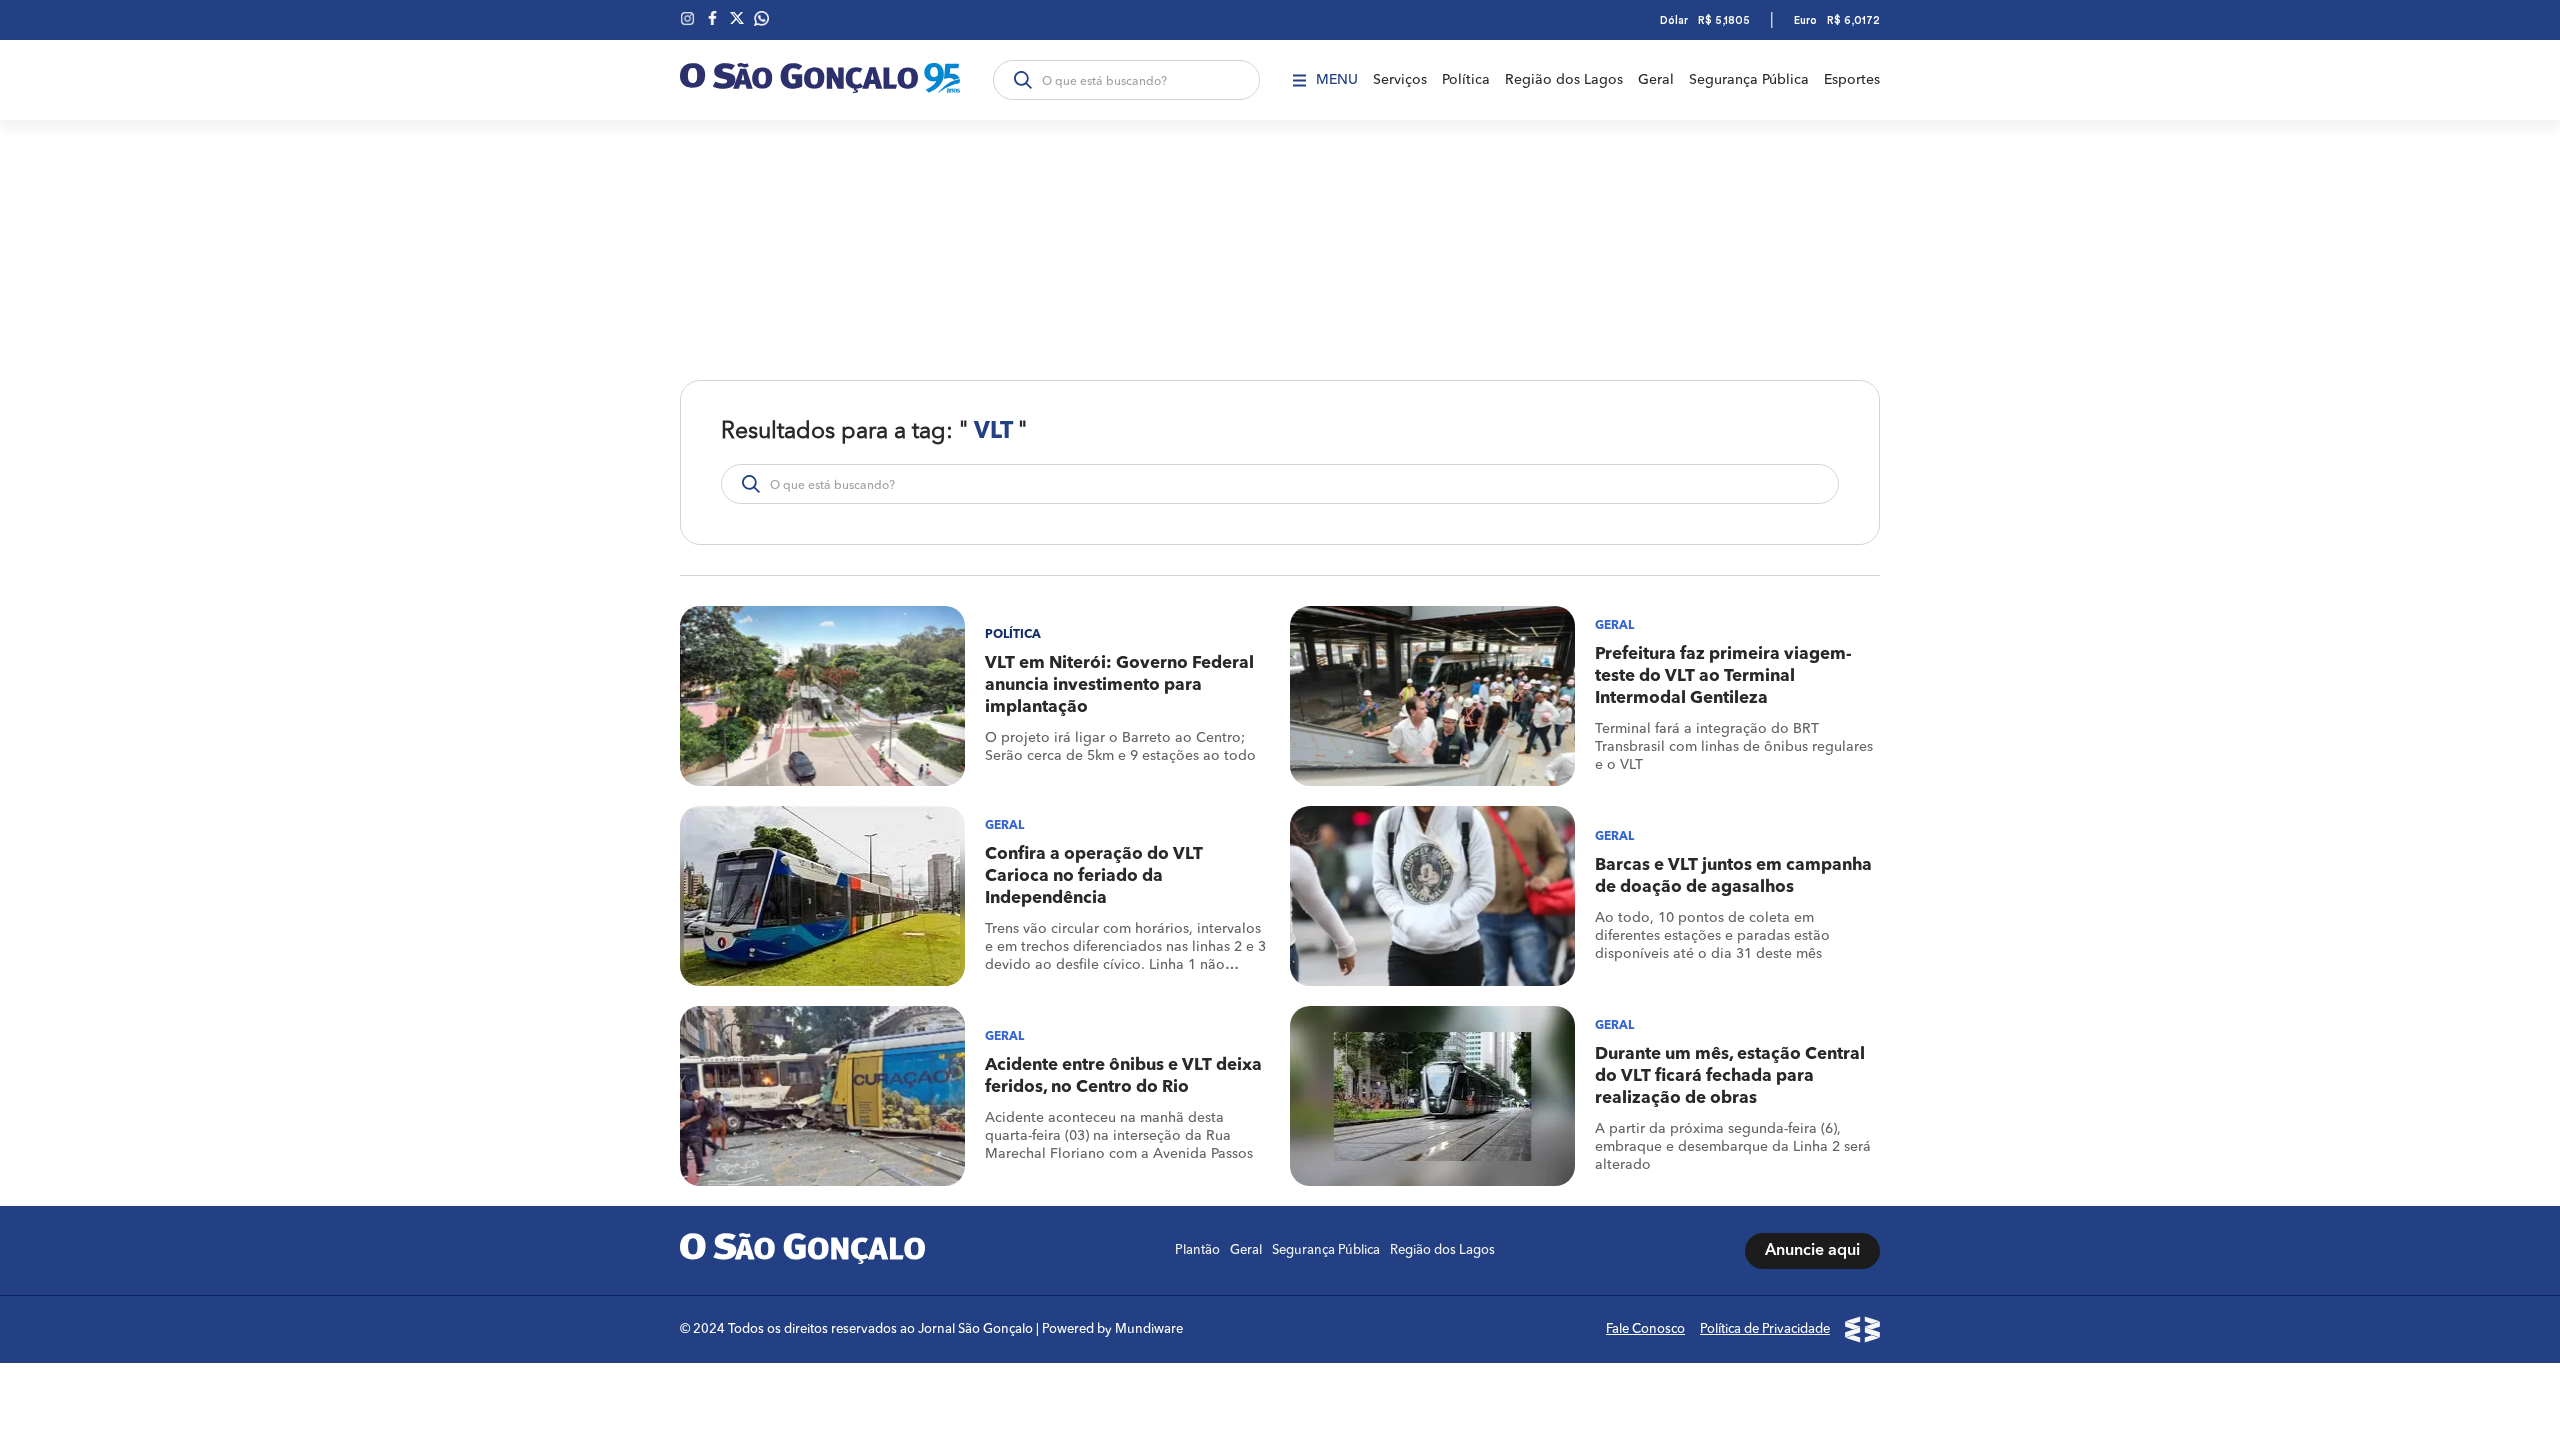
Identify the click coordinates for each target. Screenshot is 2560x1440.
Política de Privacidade (1765, 1329)
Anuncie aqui (1812, 1251)
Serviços (1400, 80)
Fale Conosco (1645, 1329)
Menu (1337, 80)
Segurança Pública (1749, 80)
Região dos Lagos (1564, 80)
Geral (1656, 80)
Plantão (1197, 1250)
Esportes (1852, 80)
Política (1466, 80)
